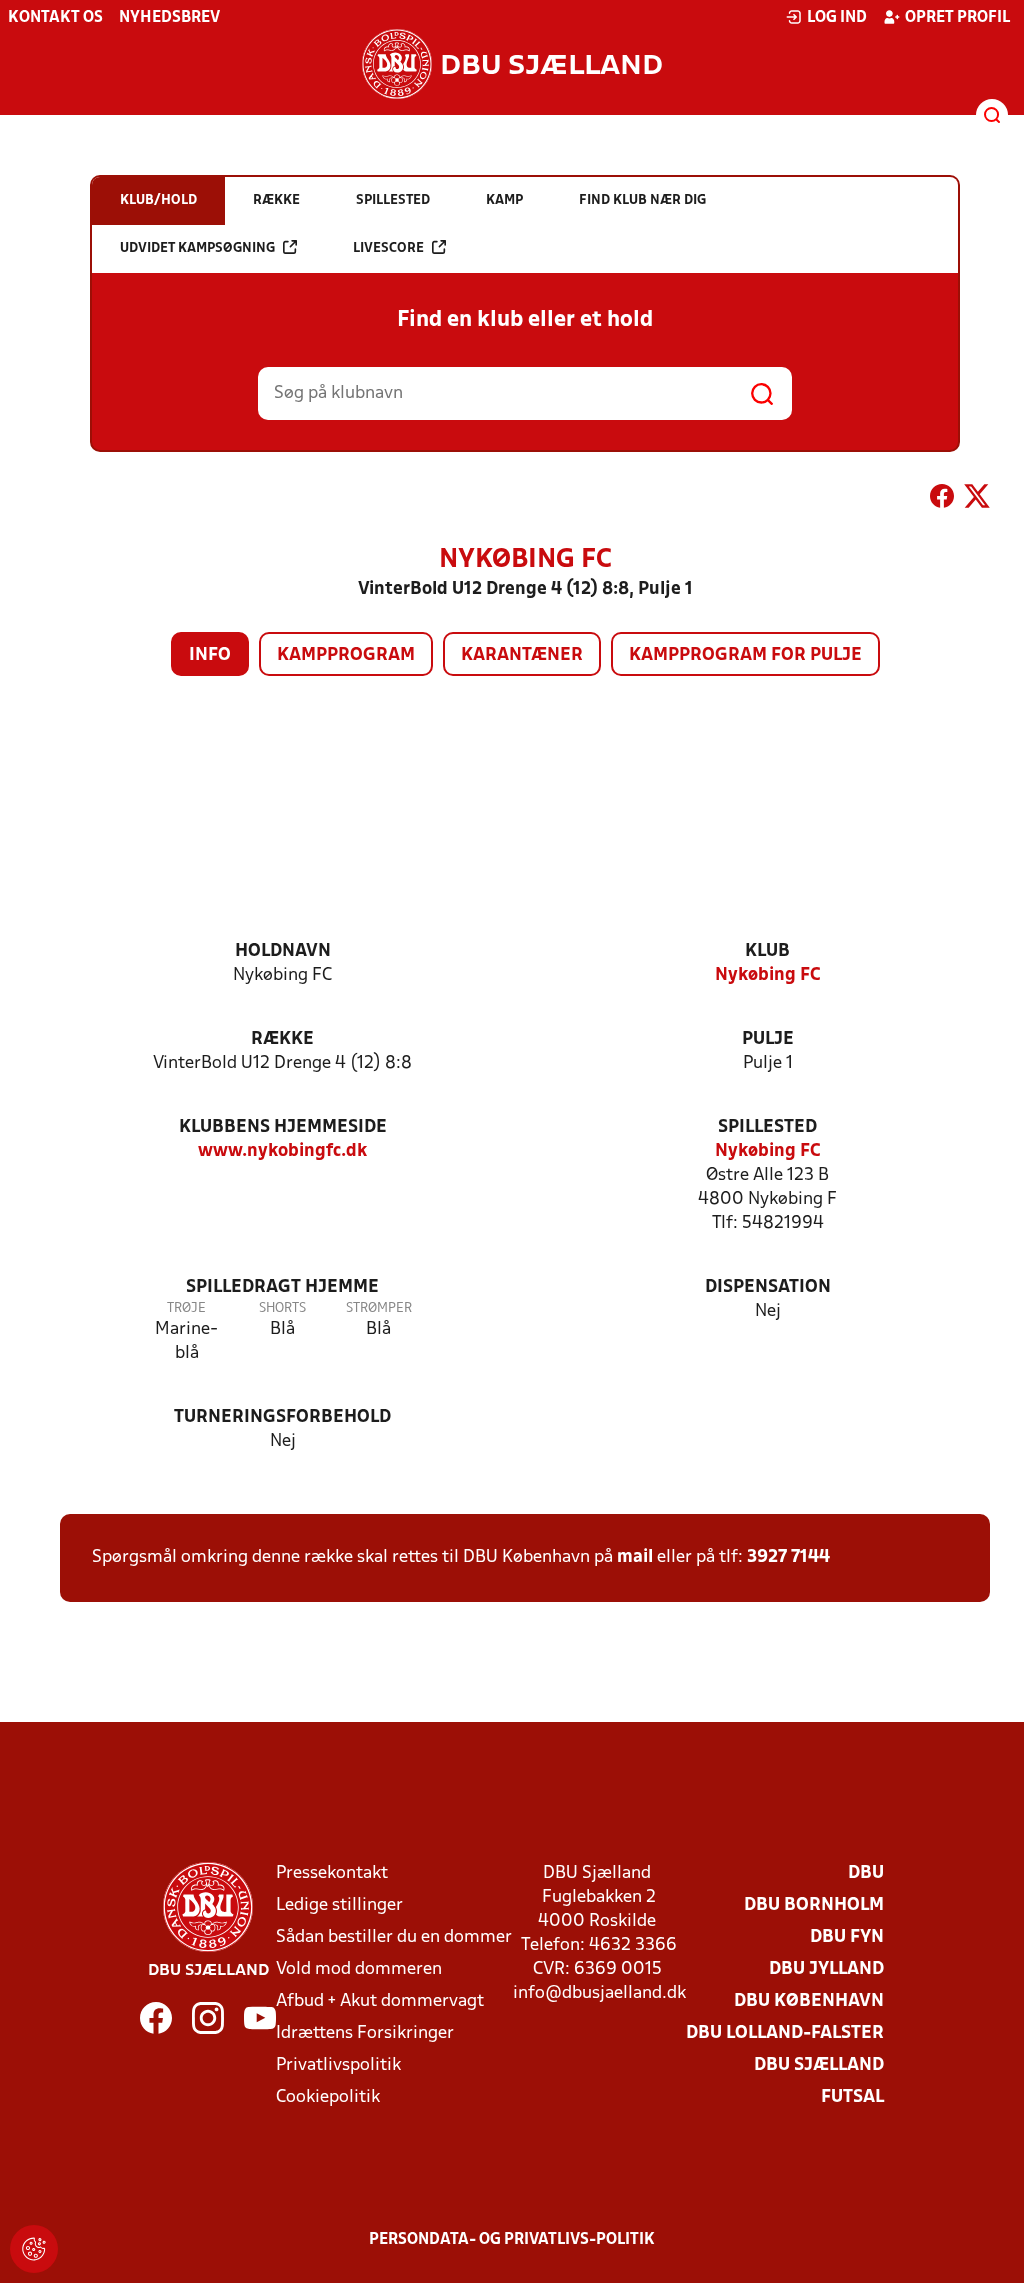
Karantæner (522, 655)
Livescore (388, 248)
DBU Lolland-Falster (785, 2033)
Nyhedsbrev (169, 18)
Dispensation (768, 1287)
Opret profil (957, 18)
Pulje (768, 1039)
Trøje (186, 1308)
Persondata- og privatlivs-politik (512, 2240)
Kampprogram (346, 655)
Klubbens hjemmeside (283, 1127)
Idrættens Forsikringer (365, 2033)
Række (282, 1039)
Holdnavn (283, 951)
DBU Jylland (826, 1969)
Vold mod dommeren (359, 1969)
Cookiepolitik (328, 2097)
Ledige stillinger (339, 1905)
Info (210, 655)
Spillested (767, 1127)
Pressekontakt (332, 1873)
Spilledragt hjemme (282, 1287)
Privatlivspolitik (338, 2065)
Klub (767, 951)
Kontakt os (55, 18)
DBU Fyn (847, 1937)
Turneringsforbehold (282, 1417)
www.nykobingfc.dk (282, 1151)
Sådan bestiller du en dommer (394, 1937)
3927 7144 (788, 1557)
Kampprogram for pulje (745, 655)
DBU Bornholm (814, 1905)
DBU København (809, 2001)
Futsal (852, 2097)
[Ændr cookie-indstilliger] (34, 2249)
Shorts (282, 1308)
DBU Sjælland (819, 2065)
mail (635, 1557)
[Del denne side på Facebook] (942, 500)
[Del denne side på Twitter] (977, 500)
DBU (866, 1873)
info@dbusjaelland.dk (599, 1993)
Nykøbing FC (768, 975)
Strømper (379, 1308)
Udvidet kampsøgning (197, 248)
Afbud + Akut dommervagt (380, 2001)
